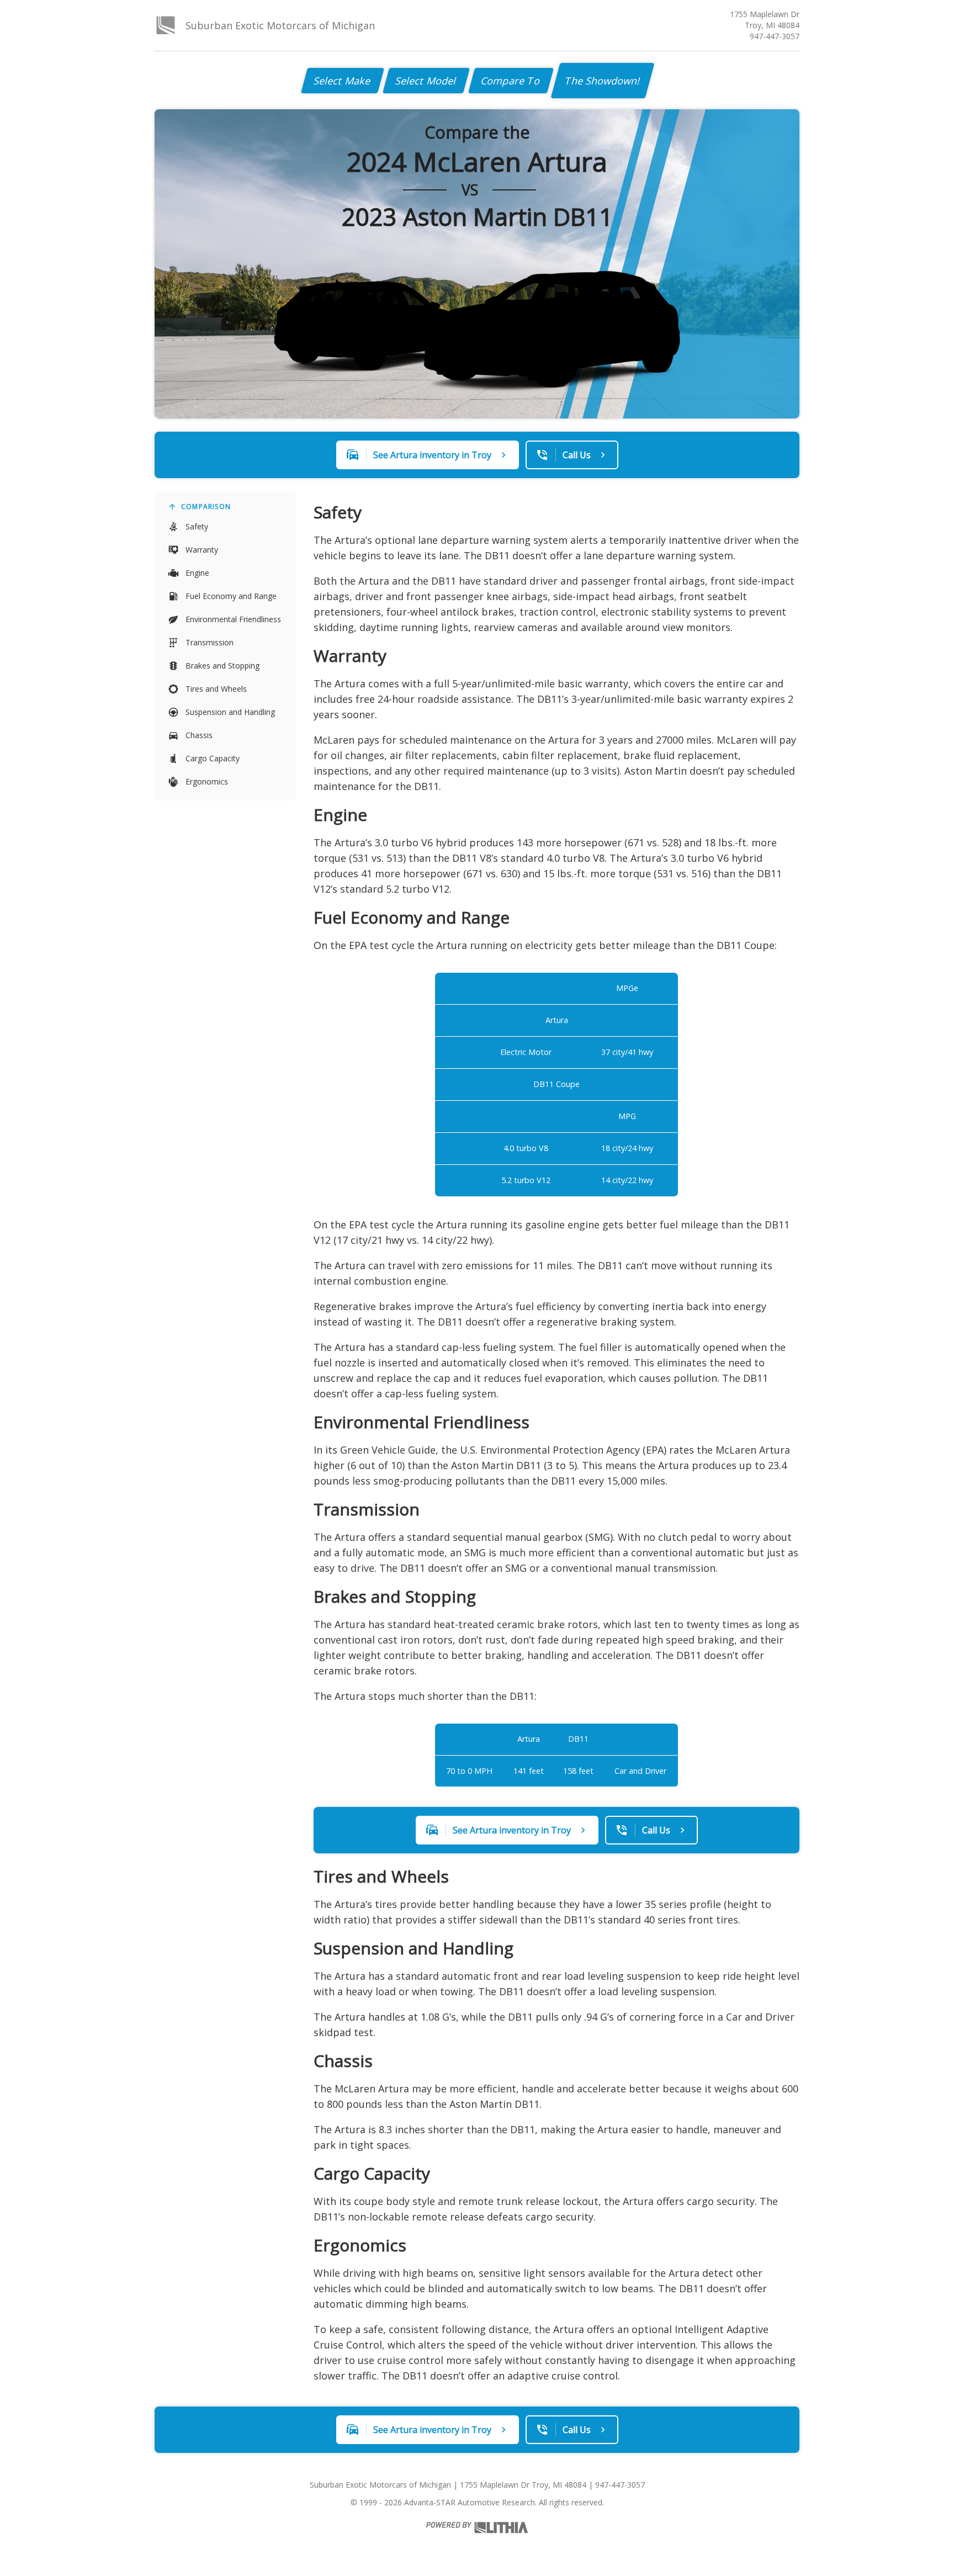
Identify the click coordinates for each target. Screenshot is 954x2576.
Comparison (206, 507)
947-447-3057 (775, 36)
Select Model (426, 81)
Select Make (343, 81)
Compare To (511, 81)
